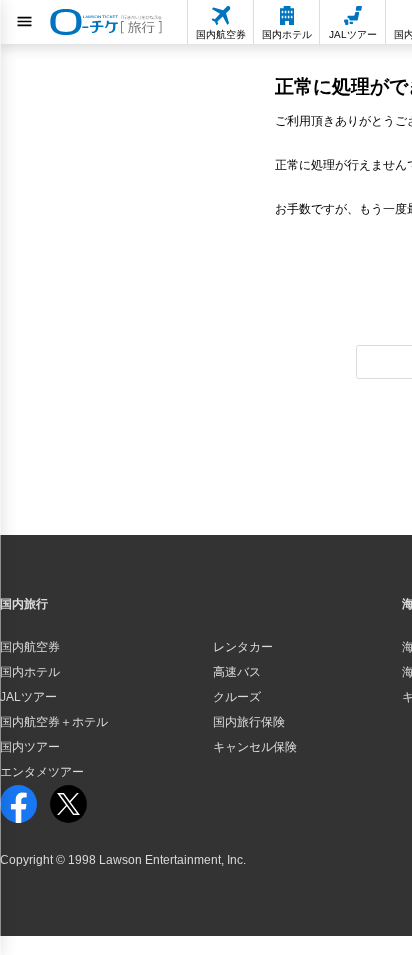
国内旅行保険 (249, 722)
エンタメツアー (42, 772)
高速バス (237, 672)
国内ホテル (30, 672)
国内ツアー (30, 747)
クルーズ (237, 697)
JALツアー (28, 697)
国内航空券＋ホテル (54, 722)
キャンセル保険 (255, 747)
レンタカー (243, 647)
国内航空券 (30, 647)
